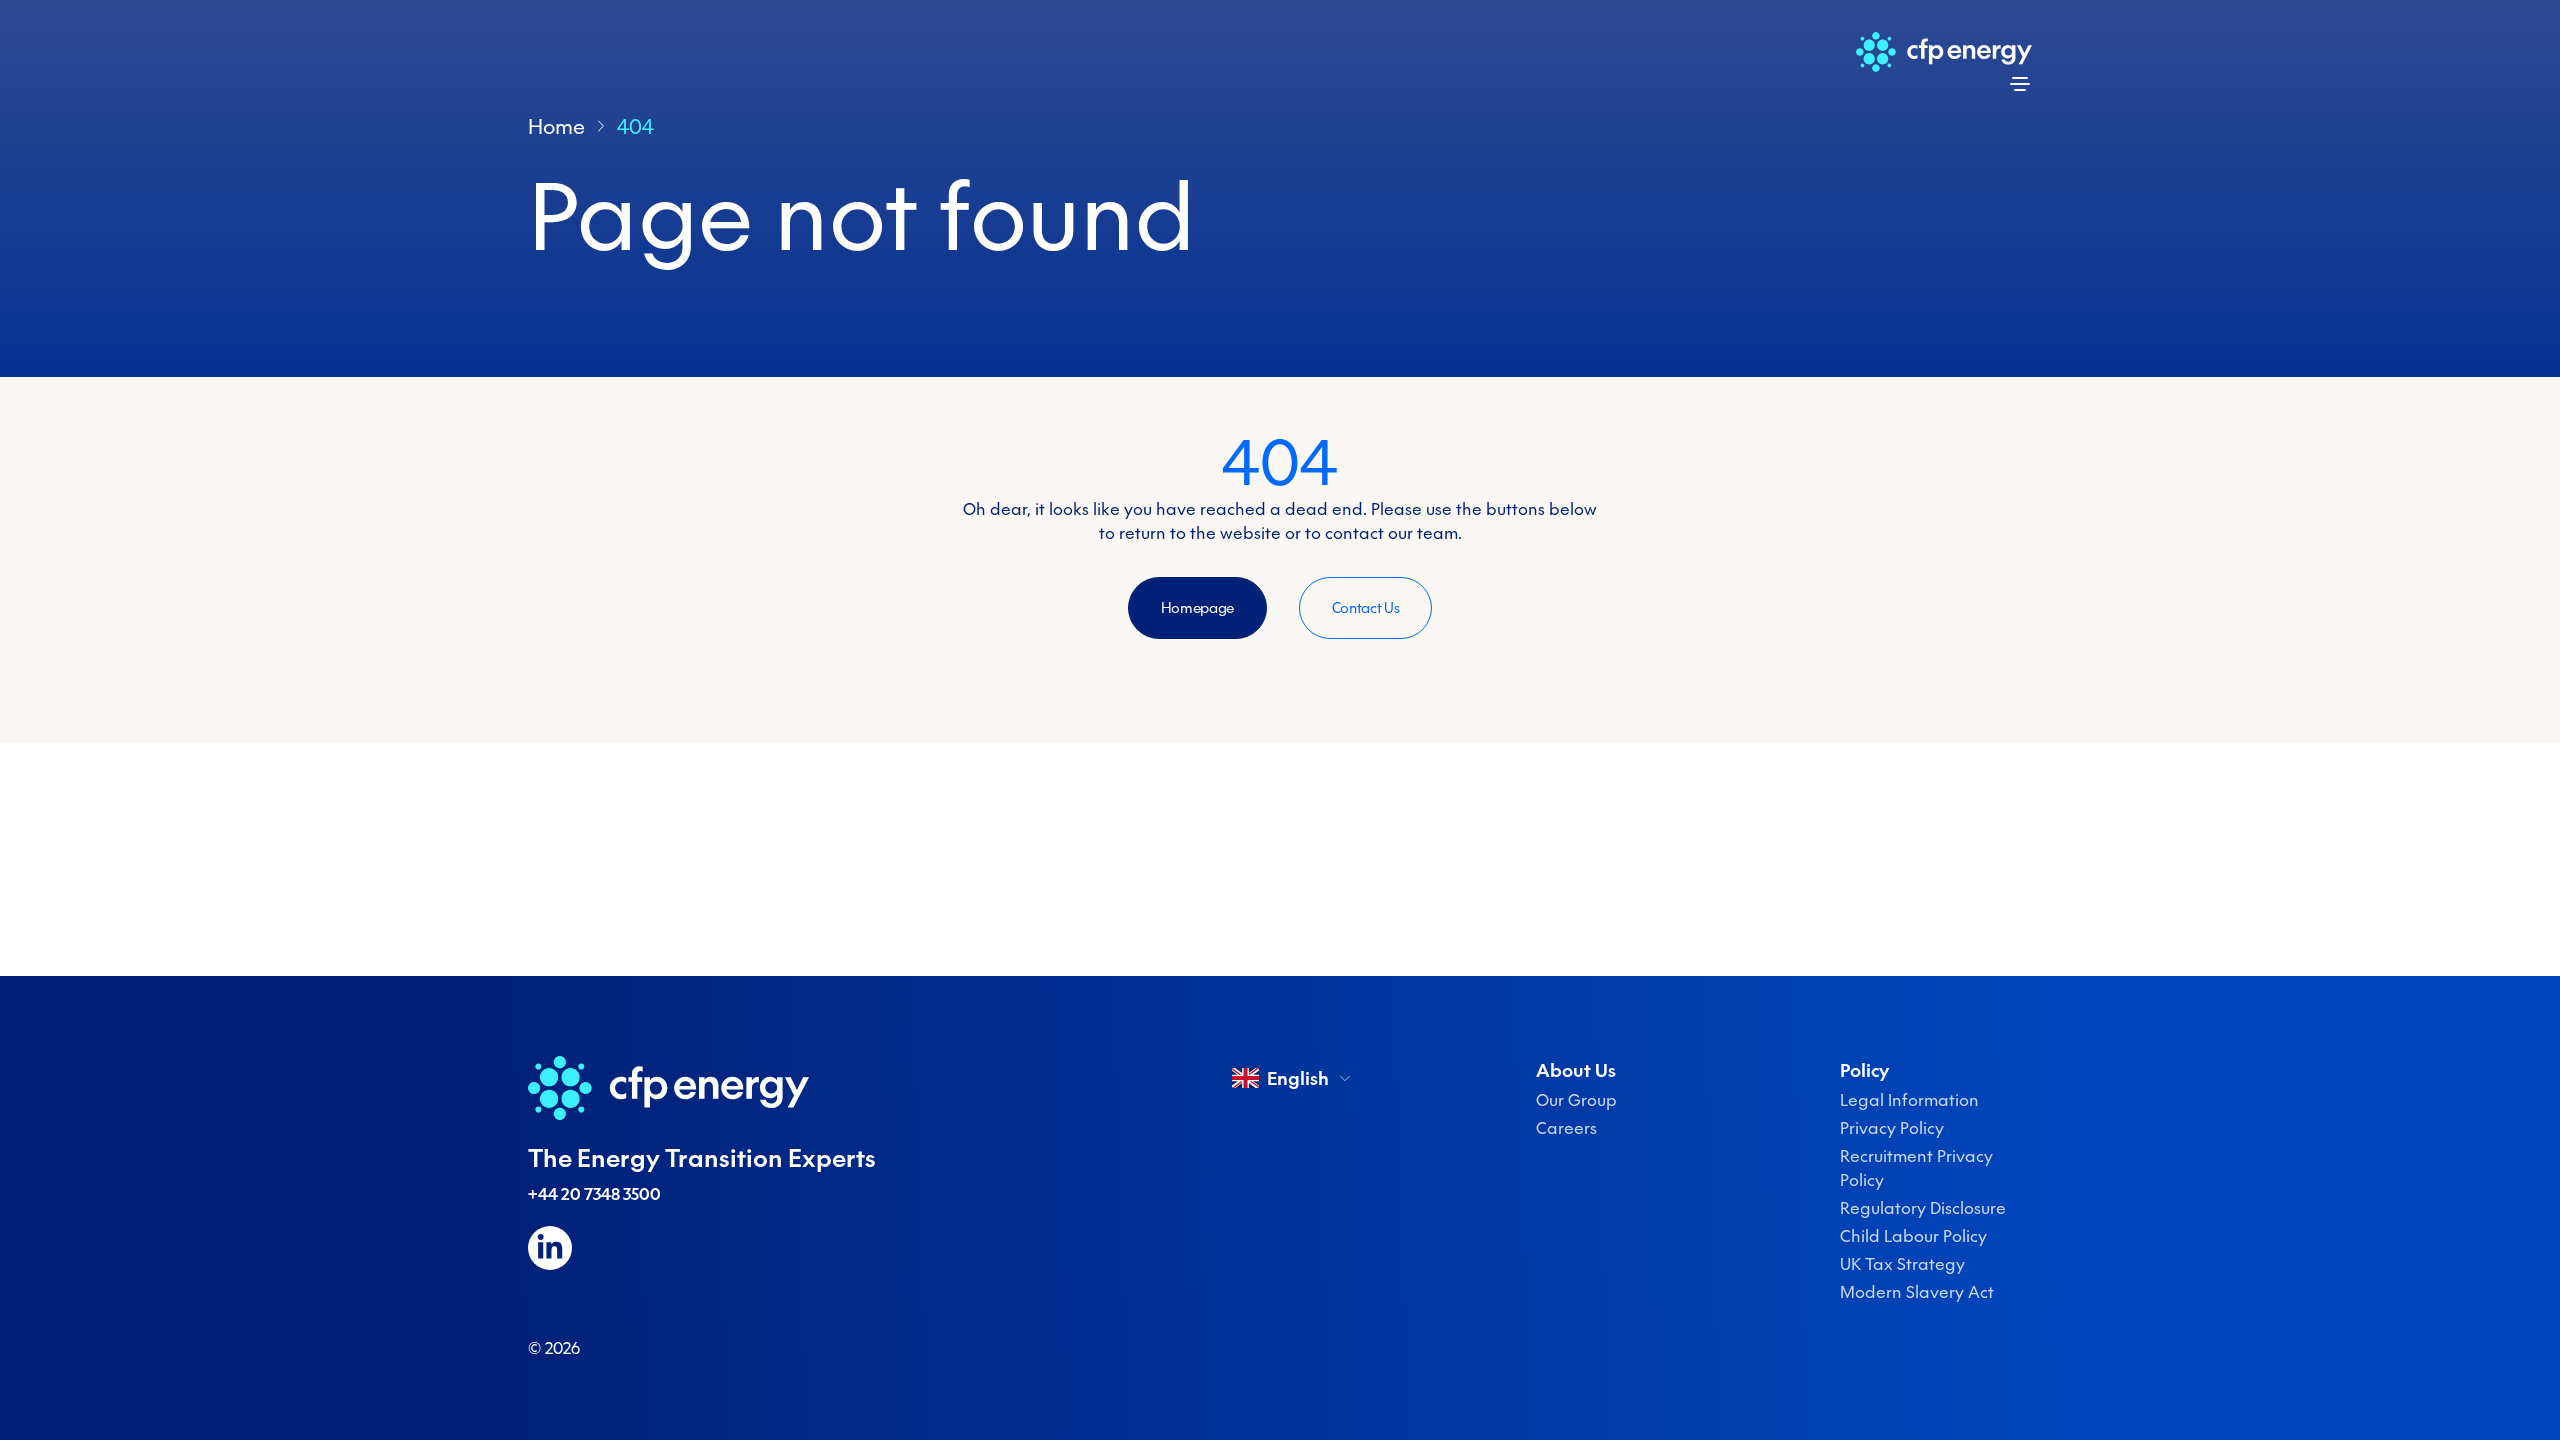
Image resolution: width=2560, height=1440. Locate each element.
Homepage (1197, 608)
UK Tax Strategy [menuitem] (1902, 1264)
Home (556, 126)
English (1298, 1078)
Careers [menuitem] (1566, 1128)
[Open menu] (2020, 84)
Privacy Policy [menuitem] (1892, 1128)
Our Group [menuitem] (1576, 1100)
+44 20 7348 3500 (594, 1194)
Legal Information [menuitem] (1909, 1100)
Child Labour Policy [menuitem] (1913, 1236)
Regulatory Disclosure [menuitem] (1923, 1208)
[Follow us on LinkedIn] (550, 1248)
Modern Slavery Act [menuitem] (1917, 1292)
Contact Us (1366, 608)
